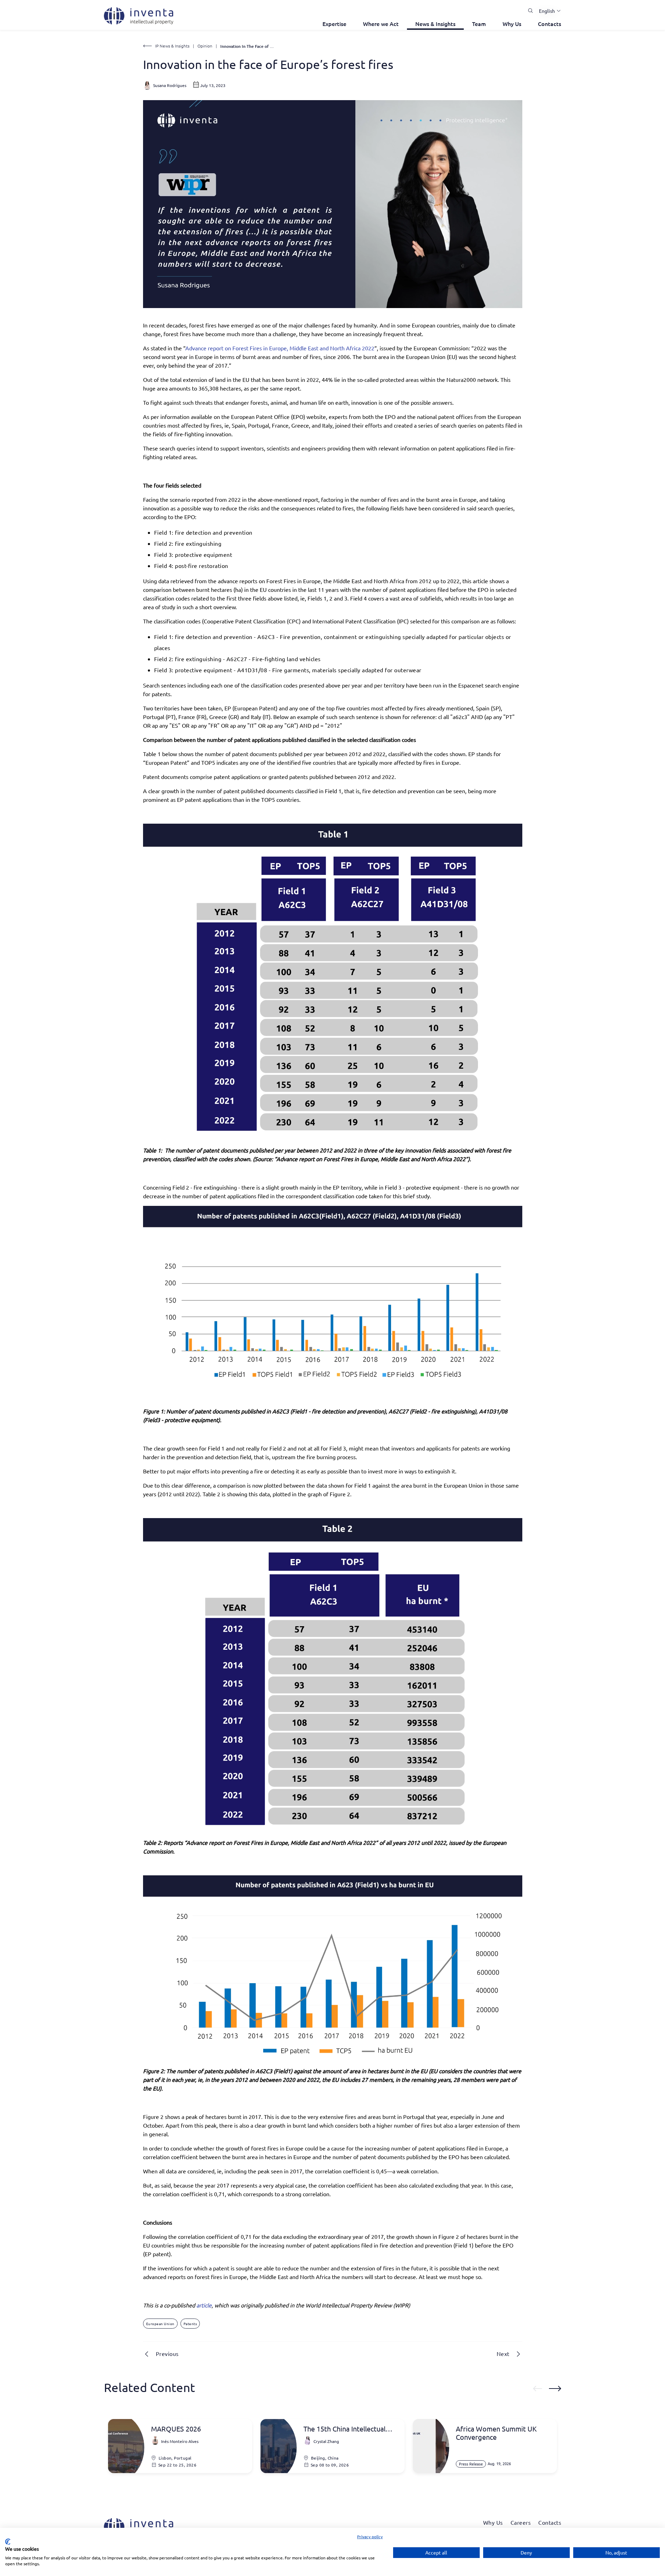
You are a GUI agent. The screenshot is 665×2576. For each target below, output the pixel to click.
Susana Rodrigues (170, 85)
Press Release (471, 2464)
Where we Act (381, 24)
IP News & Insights (172, 46)
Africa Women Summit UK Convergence (496, 2433)
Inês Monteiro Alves (180, 2441)
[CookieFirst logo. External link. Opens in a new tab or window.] (8, 2542)
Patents (190, 2324)
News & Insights (435, 24)
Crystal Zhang (326, 2441)
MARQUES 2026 (176, 2429)
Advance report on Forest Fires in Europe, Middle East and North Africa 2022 (280, 348)
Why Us (512, 24)
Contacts (549, 24)
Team (479, 24)
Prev (538, 2389)
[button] (547, 11)
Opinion (205, 46)
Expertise (334, 24)
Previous (167, 2354)
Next (503, 2354)
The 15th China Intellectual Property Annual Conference (348, 2429)
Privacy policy (370, 2536)
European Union (160, 2324)
